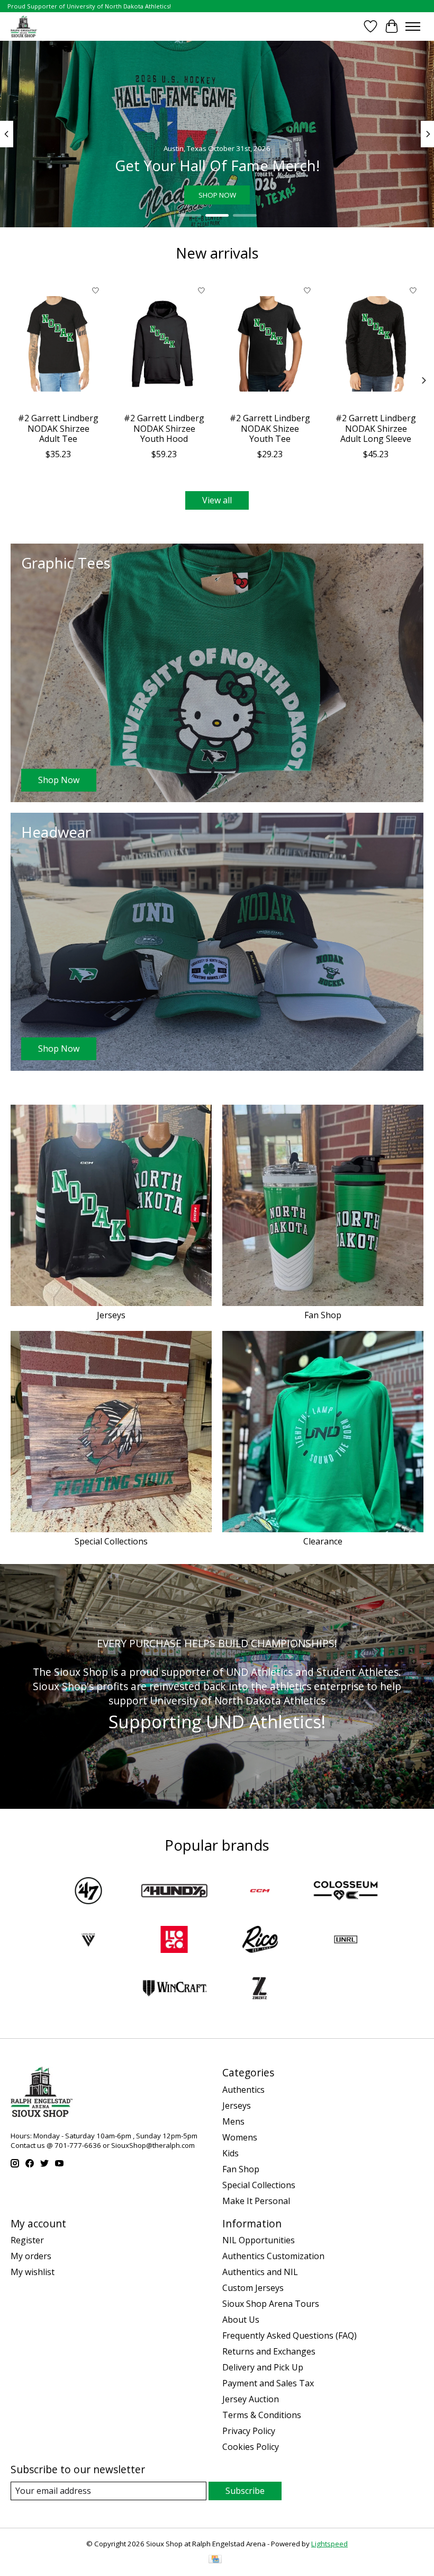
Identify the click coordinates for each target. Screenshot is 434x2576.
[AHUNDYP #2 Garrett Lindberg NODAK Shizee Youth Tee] (270, 344)
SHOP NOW (217, 195)
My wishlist (33, 2272)
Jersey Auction (251, 2399)
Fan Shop (323, 1315)
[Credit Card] (215, 2560)
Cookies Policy (251, 2447)
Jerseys (111, 1315)
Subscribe (245, 2491)
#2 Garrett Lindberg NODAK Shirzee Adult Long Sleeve (376, 428)
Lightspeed (329, 2544)
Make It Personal (256, 2201)
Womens (240, 2137)
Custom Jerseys (253, 2288)
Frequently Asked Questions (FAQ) (290, 2335)
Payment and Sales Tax (268, 2383)
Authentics (243, 2090)
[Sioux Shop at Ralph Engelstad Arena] (24, 26)
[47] (88, 1892)
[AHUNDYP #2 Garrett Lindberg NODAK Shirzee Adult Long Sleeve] (376, 344)
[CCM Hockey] (260, 1892)
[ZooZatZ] (260, 1989)
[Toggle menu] (413, 26)
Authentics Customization (273, 2256)
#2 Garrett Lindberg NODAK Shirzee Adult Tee (58, 428)
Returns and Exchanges (269, 2351)
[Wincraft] (174, 1989)
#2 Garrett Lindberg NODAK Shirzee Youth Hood (164, 428)
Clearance (323, 1541)
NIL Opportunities (259, 2240)
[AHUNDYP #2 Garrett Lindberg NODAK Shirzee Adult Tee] (58, 344)
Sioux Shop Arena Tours (271, 2304)
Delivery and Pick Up (263, 2367)
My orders (31, 2256)
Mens (233, 2121)
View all (217, 500)
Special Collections (111, 1541)
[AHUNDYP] (174, 1892)
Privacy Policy (249, 2431)
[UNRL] (346, 1941)
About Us (241, 2320)
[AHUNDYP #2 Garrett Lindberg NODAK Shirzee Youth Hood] (164, 344)
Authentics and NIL (260, 2272)
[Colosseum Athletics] (346, 1892)
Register (27, 2240)
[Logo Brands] (174, 1941)
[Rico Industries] (260, 1941)
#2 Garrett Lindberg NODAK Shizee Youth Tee (270, 428)
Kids (230, 2153)
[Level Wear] (88, 1941)
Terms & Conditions (262, 2415)
